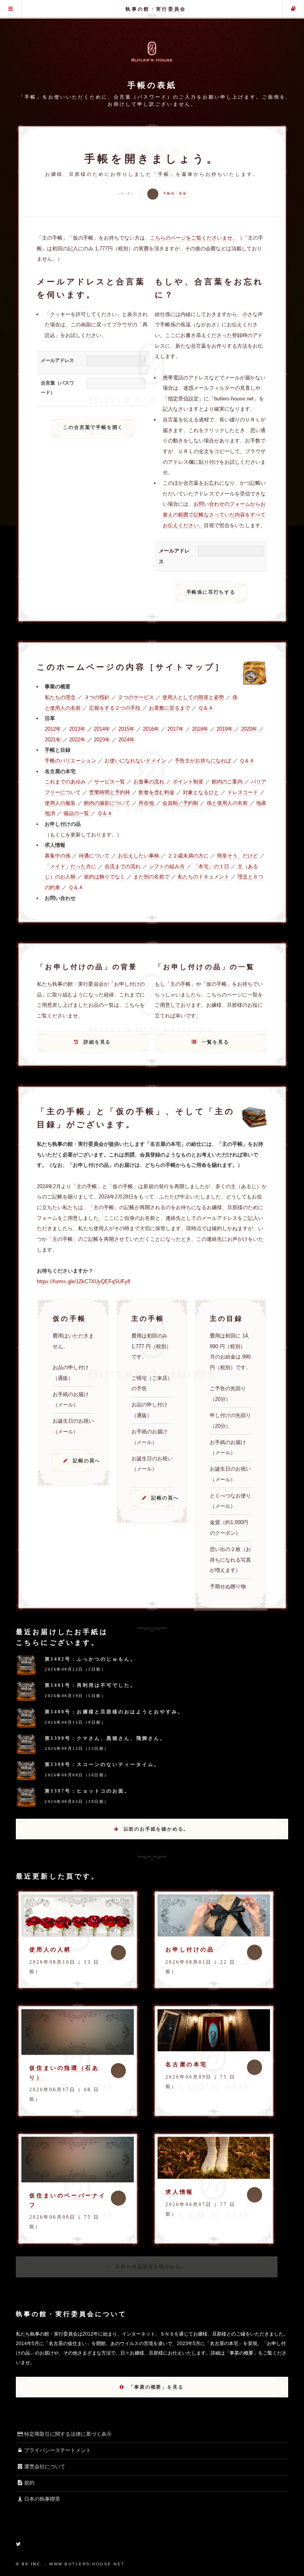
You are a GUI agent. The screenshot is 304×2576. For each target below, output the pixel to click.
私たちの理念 (60, 697)
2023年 (102, 740)
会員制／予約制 (180, 803)
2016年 (151, 729)
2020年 (249, 729)
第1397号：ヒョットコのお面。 (87, 1791)
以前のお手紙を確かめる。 (156, 1829)
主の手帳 (294, 9)
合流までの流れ (123, 866)
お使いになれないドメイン (135, 761)
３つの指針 (97, 697)
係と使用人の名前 (227, 803)
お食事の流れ (149, 782)
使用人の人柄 (50, 1949)
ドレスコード (243, 792)
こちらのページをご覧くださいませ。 (194, 238)
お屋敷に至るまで (169, 708)
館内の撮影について (107, 803)
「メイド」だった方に (70, 866)
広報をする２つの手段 (115, 708)
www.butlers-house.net (87, 2564)
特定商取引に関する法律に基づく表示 (68, 2434)
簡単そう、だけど (237, 856)
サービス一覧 (110, 782)
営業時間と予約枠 (110, 792)
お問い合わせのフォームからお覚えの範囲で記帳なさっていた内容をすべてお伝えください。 (214, 514)
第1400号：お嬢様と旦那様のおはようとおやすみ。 (114, 1712)
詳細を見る (97, 1042)
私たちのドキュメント (203, 877)
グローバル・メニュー (10, 9)
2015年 (126, 729)
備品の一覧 (76, 813)
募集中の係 (58, 856)
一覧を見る (216, 1042)
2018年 (200, 729)
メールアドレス (57, 360)
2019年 (225, 729)
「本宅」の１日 (211, 866)
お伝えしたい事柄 (139, 856)
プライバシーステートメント (58, 2450)
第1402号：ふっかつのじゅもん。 (90, 1659)
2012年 (53, 729)
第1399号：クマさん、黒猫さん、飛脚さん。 (105, 1738)
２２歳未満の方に (188, 856)
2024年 (126, 740)
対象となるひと (201, 792)
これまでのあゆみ (65, 782)
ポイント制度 (188, 782)
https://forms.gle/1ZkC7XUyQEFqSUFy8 (84, 1281)
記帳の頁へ (84, 1461)
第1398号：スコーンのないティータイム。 (102, 1764)
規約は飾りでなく (104, 877)
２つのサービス (136, 697)
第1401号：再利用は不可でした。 (90, 1685)
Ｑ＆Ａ (206, 708)
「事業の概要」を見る (156, 2387)
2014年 (102, 729)
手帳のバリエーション (70, 761)
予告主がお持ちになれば (203, 761)
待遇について (94, 856)
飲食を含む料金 (157, 792)
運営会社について (45, 2466)
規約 (29, 2483)
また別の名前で (151, 877)
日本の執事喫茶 (42, 2499)
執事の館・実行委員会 (156, 9)
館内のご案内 (227, 782)
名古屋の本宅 (186, 2064)
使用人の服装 (60, 803)
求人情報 (179, 2192)
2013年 (77, 729)
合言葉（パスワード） (57, 388)
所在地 (146, 803)
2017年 (176, 729)
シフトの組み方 (167, 866)
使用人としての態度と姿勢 (193, 697)
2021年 (53, 740)
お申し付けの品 (190, 1949)
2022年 (77, 740)
